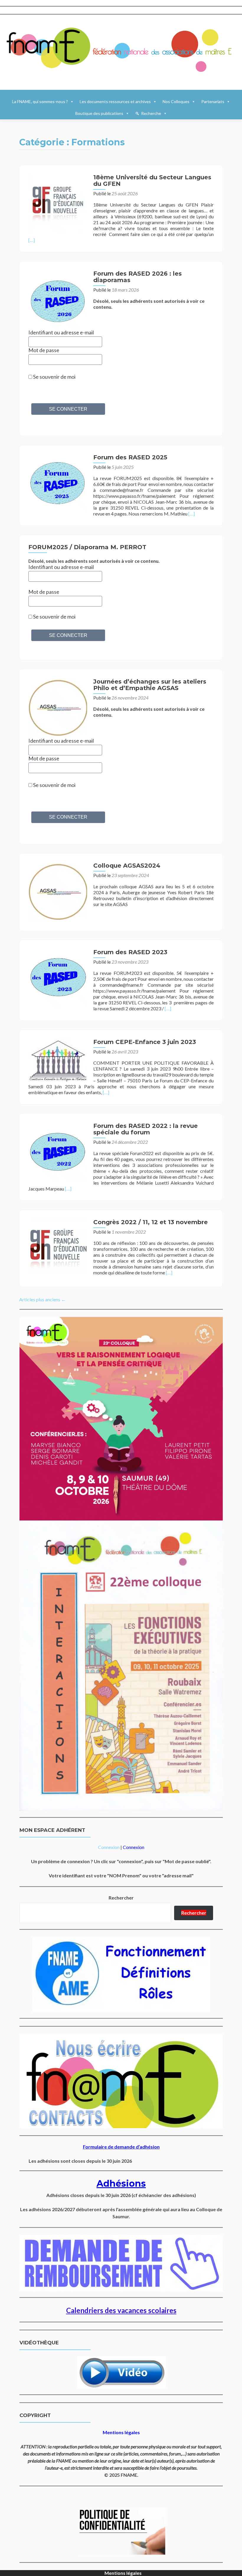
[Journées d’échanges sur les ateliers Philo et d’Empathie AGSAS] (58, 707)
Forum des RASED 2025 (130, 457)
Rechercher (121, 1898)
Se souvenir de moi (54, 377)
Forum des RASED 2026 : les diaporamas (138, 277)
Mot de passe (44, 350)
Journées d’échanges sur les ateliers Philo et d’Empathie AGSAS (150, 685)
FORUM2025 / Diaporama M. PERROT (87, 547)
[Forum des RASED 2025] (58, 483)
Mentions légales (123, 2573)
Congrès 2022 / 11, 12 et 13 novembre (151, 1222)
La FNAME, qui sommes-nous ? (40, 101)
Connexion (109, 1847)
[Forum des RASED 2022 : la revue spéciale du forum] (58, 1151)
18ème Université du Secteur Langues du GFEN (152, 180)
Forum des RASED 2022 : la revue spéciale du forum (145, 1129)
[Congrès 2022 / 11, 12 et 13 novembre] (58, 1248)
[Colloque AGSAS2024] (58, 891)
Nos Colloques (176, 101)
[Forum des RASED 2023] (58, 978)
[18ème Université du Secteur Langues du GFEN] (58, 203)
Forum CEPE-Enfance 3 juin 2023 (145, 1042)
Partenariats (213, 101)
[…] (32, 240)
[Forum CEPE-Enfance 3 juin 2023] (58, 1060)
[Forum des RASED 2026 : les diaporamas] (58, 299)
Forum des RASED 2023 (130, 952)
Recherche (151, 113)
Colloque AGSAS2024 (127, 866)
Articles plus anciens (42, 1299)
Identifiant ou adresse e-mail (61, 567)
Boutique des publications (99, 113)
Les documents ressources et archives (115, 101)
